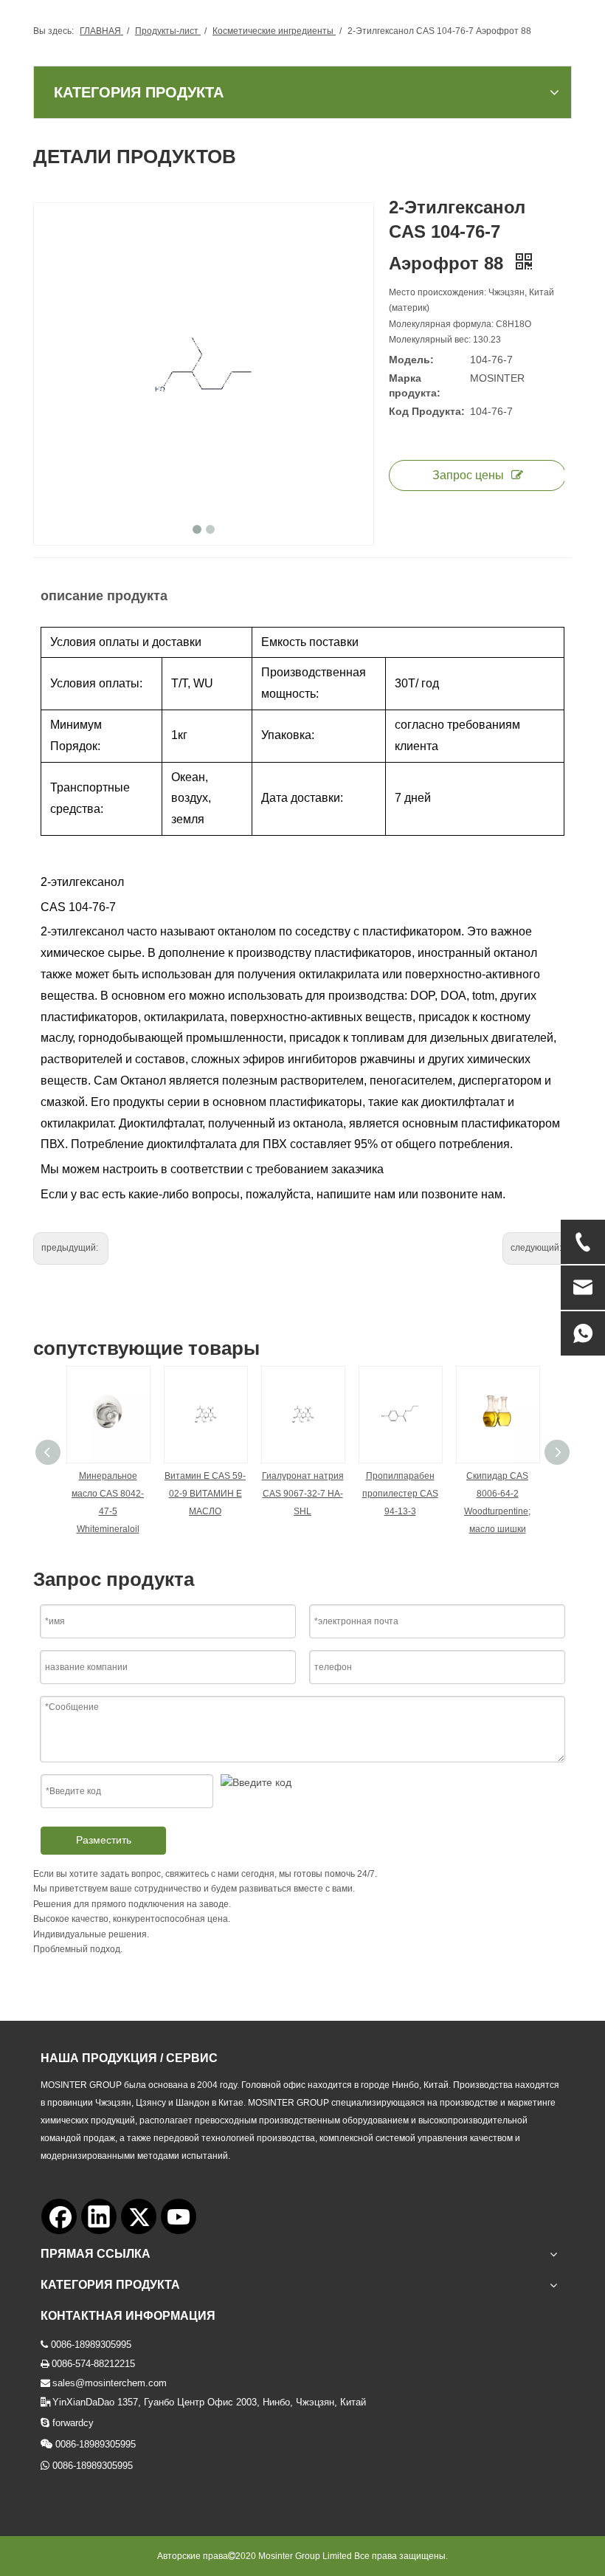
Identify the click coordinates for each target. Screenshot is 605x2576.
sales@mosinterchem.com (110, 2383)
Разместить (104, 1840)
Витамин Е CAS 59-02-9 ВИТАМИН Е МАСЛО (205, 1494)
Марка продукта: (415, 385)
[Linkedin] (99, 2216)
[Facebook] (59, 2216)
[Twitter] (139, 2216)
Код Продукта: (427, 411)
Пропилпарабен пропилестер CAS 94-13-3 (400, 1494)
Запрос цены (468, 475)
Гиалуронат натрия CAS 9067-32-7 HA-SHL (303, 1494)
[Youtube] (179, 2216)
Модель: (411, 360)
